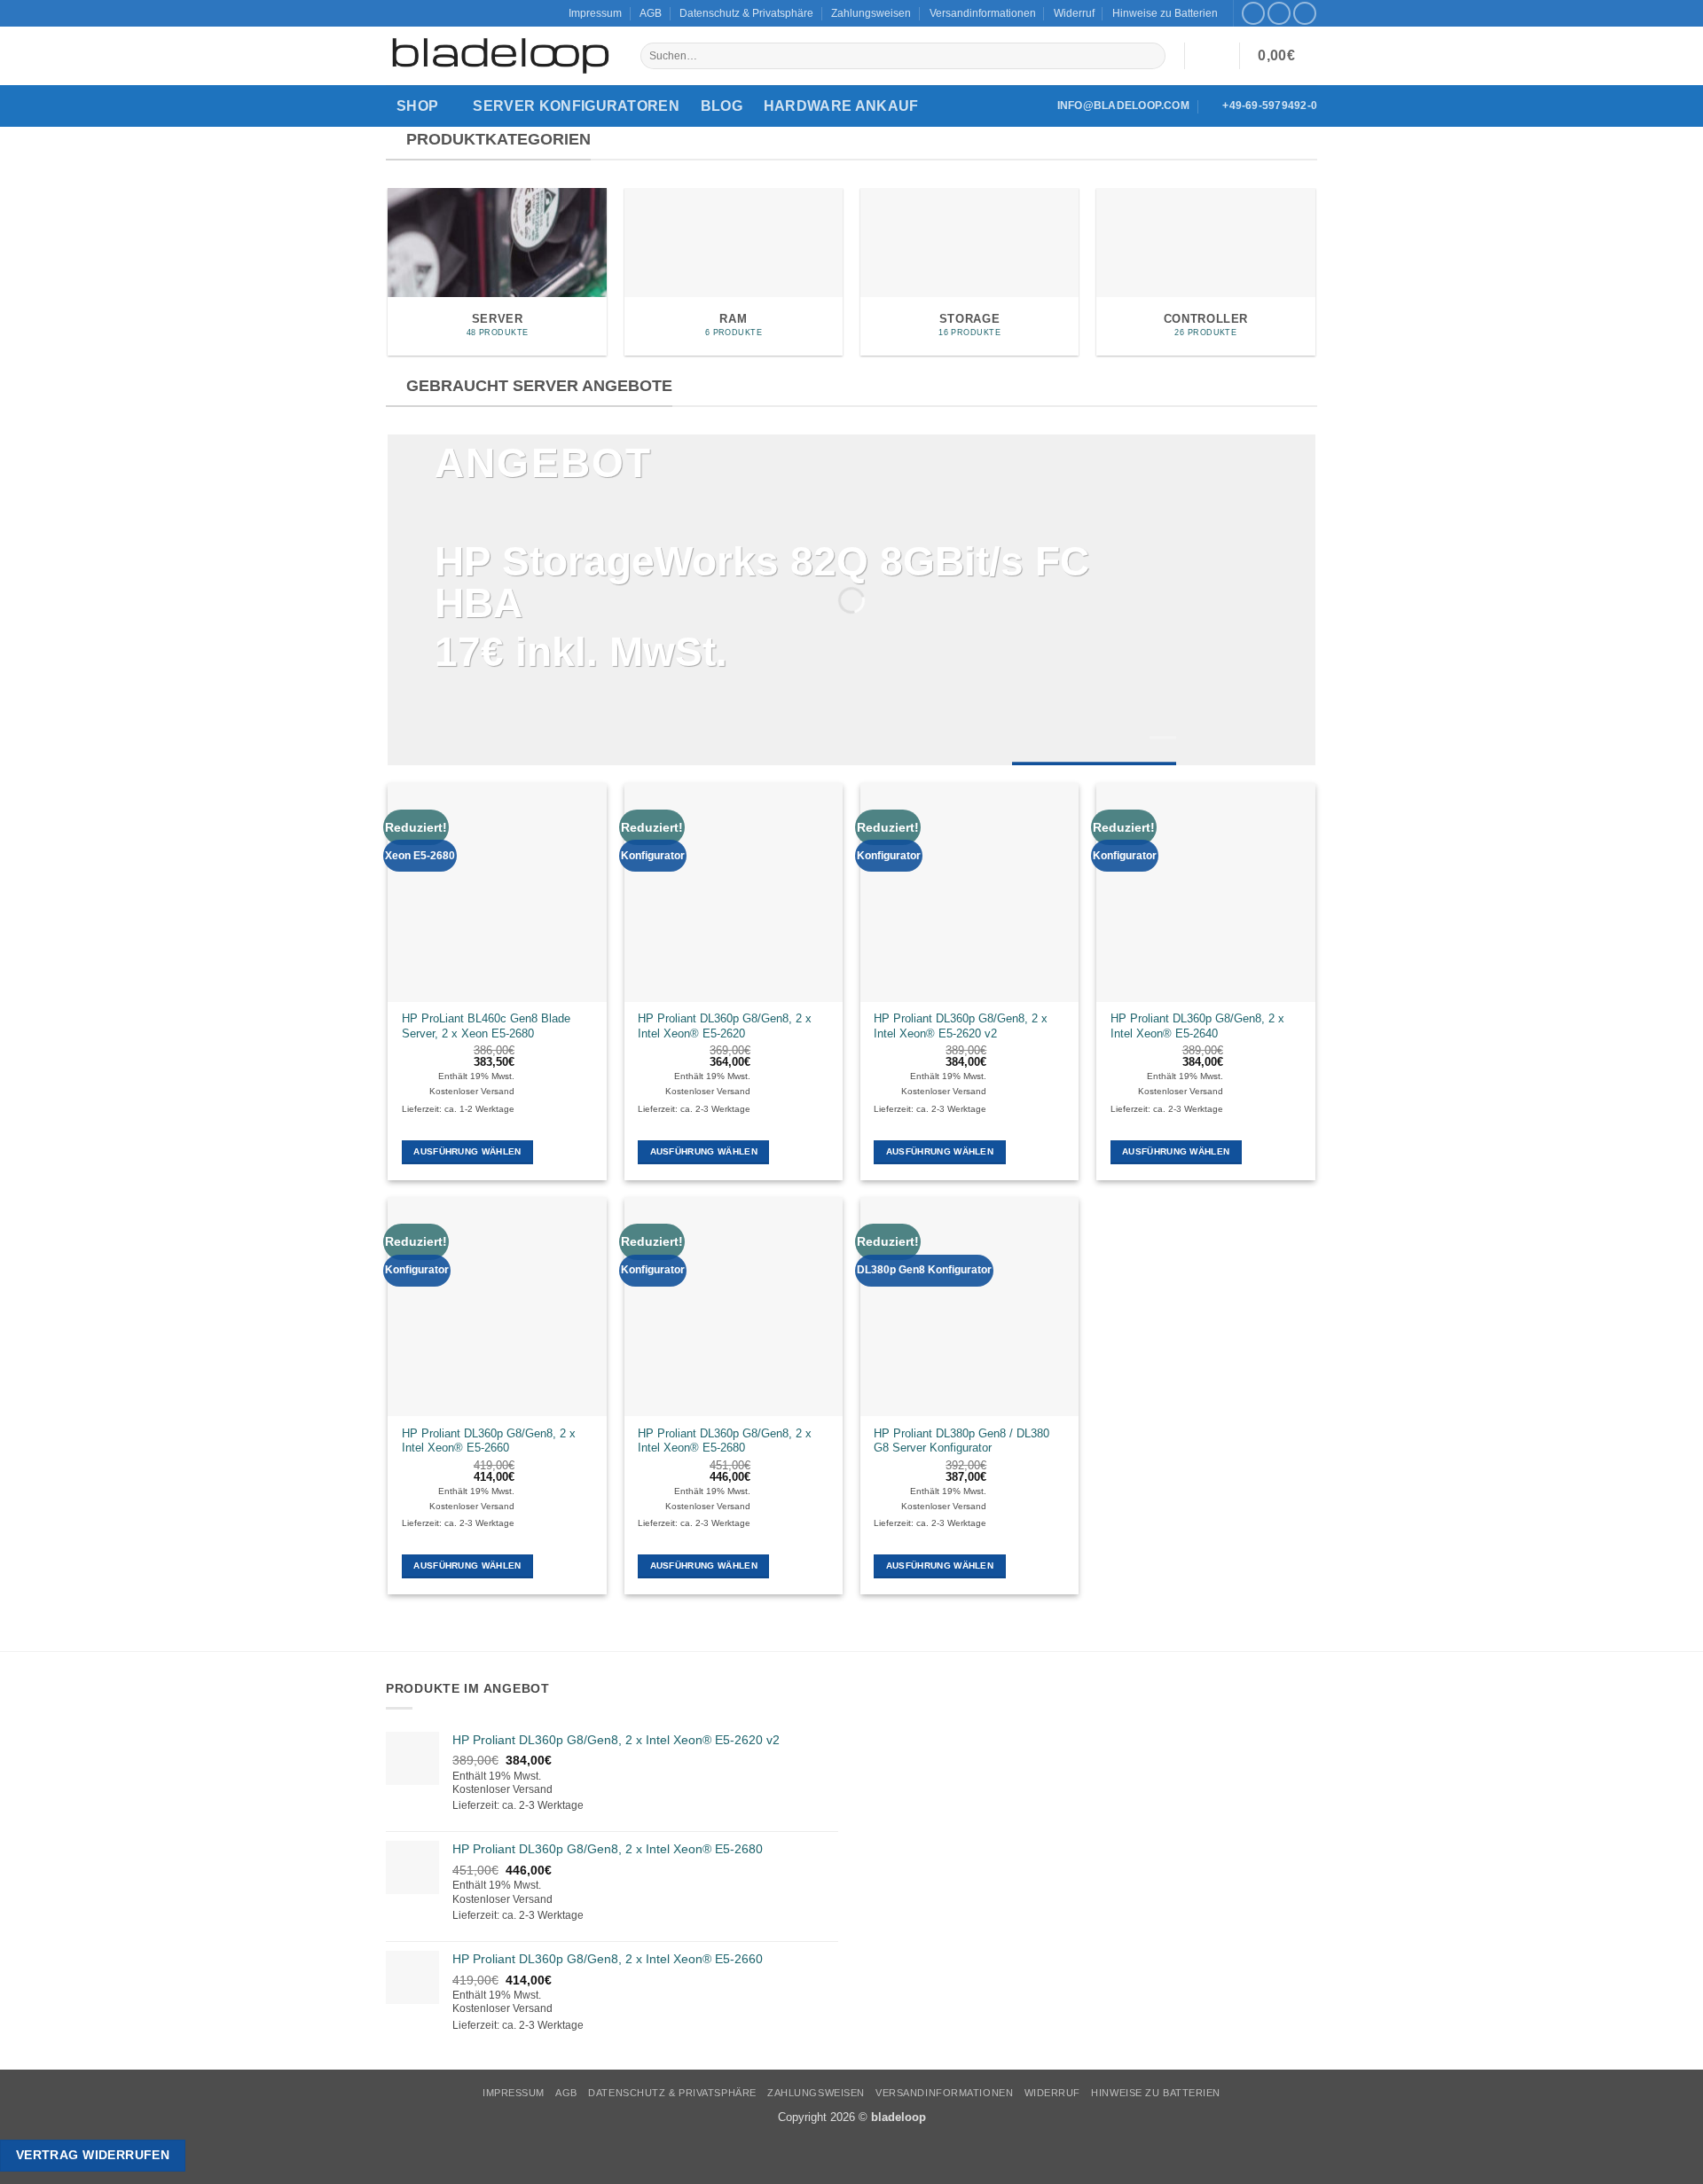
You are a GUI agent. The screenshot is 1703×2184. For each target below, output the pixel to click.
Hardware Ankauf (841, 106)
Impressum (595, 13)
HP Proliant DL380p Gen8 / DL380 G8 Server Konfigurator (961, 1441)
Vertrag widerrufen (93, 2155)
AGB (651, 13)
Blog (722, 106)
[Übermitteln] (1151, 56)
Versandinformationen (983, 13)
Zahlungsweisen (871, 13)
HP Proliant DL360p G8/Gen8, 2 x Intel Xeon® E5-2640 (1197, 1026)
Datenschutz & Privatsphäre (746, 13)
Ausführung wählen (467, 1151)
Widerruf (1074, 13)
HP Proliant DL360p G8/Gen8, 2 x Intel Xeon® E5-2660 (489, 1441)
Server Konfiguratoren (576, 106)
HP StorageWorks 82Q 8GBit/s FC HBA (762, 583)
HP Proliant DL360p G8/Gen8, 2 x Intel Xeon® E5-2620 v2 (961, 1026)
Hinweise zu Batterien (1165, 13)
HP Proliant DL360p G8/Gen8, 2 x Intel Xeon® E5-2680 (725, 1441)
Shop (417, 106)
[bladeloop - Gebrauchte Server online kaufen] (500, 56)
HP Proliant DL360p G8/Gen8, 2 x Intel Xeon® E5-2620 (725, 1026)
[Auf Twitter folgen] (1279, 14)
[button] (1212, 56)
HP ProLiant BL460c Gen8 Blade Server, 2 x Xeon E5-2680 (486, 1026)
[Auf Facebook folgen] (1253, 14)
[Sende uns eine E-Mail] (1305, 14)
